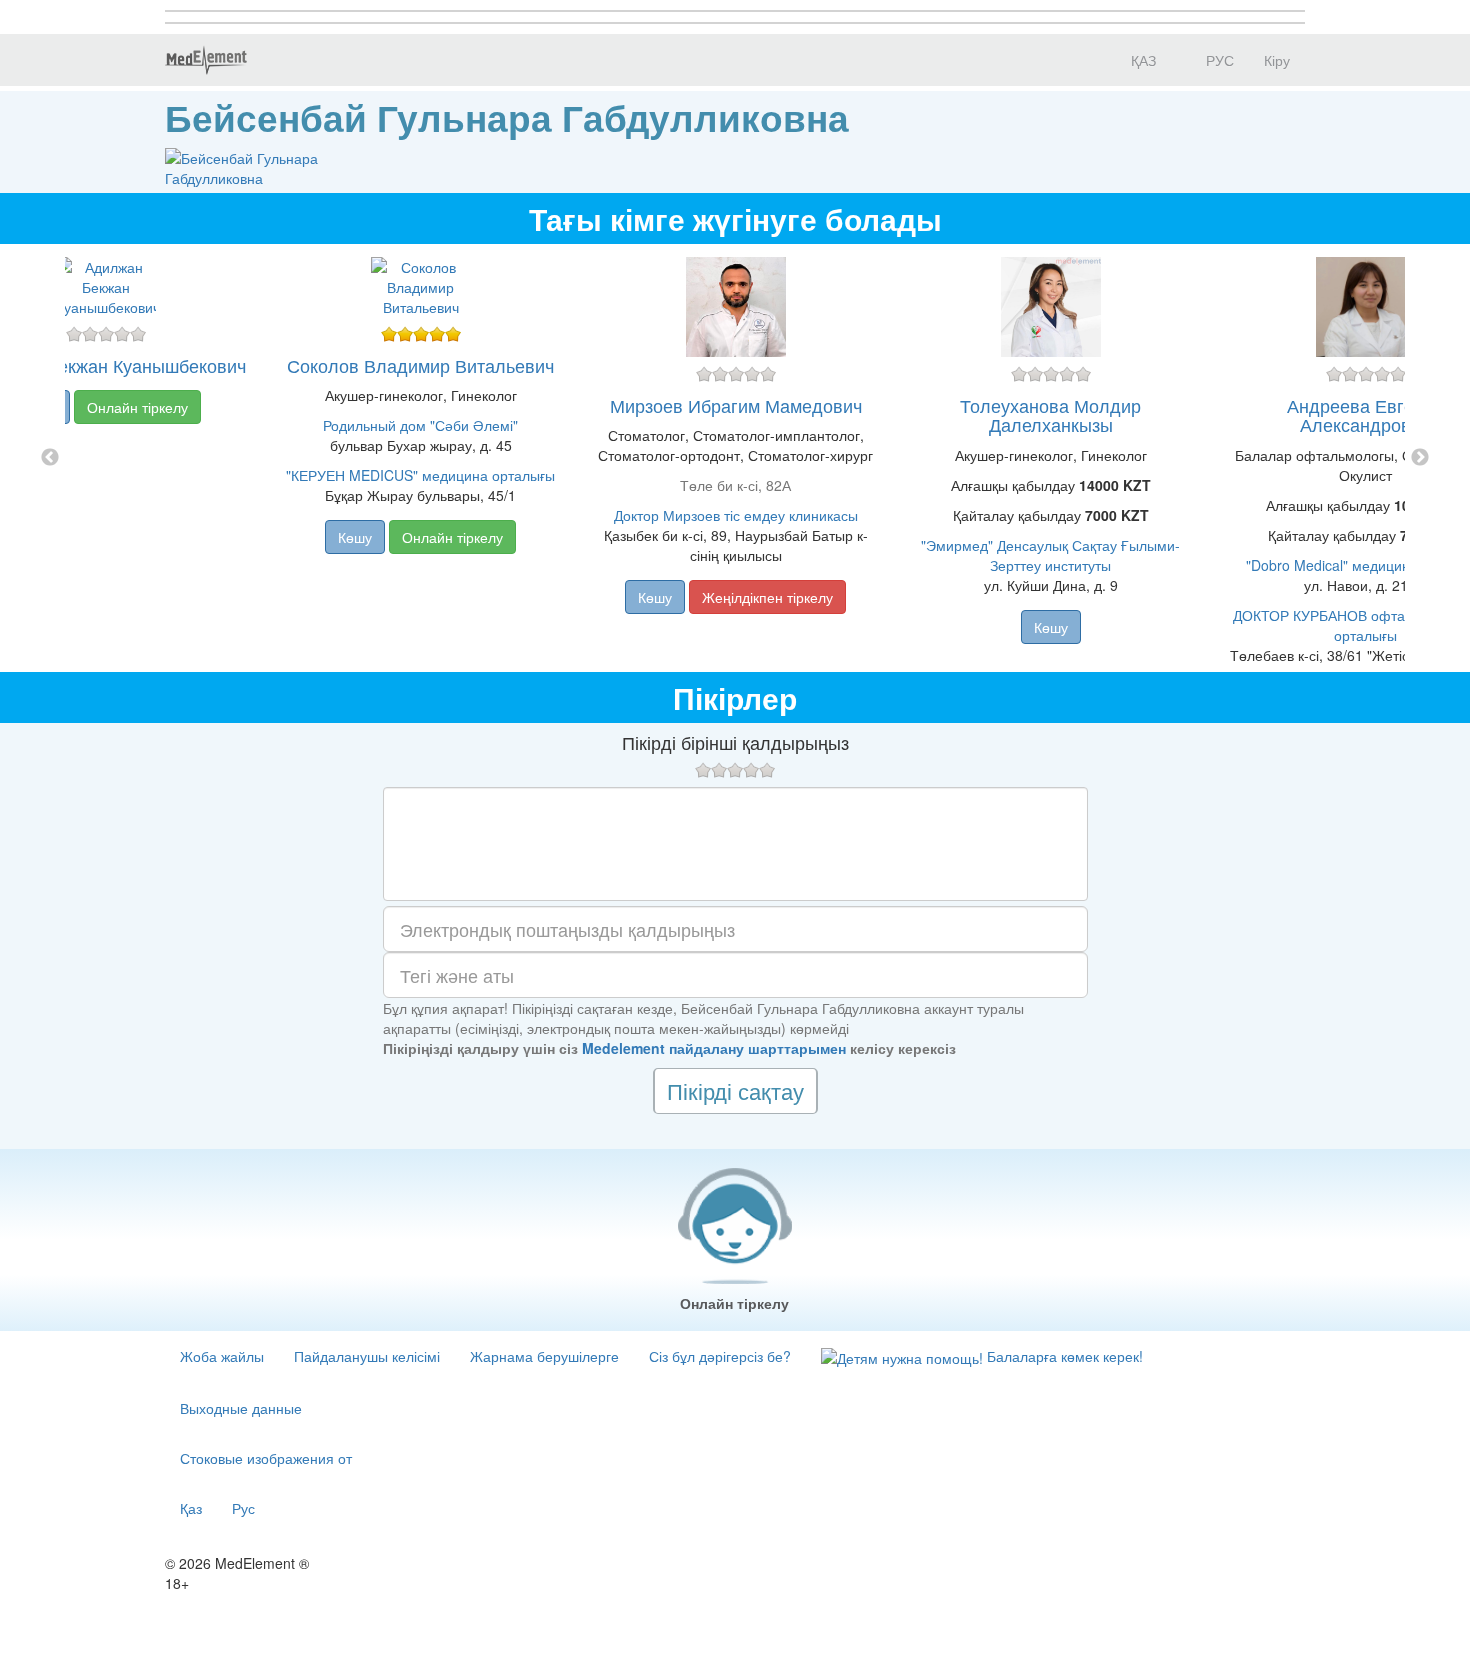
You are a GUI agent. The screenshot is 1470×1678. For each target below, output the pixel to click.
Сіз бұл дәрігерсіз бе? (720, 1356)
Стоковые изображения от (266, 1458)
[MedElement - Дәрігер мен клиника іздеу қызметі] (206, 60)
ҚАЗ (1141, 60)
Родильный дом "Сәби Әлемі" (420, 425)
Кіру (1277, 60)
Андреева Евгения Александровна (1365, 415)
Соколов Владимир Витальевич (420, 365)
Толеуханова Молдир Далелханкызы (1050, 415)
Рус (243, 1508)
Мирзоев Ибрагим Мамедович (736, 405)
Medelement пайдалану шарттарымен (714, 1048)
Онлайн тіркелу (137, 407)
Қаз (191, 1508)
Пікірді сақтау (735, 1090)
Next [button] (1420, 458)
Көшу (355, 537)
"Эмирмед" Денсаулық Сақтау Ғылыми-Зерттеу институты (1050, 555)
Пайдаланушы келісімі (367, 1356)
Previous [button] (50, 458)
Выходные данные (241, 1408)
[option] (735, 458)
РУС (1218, 60)
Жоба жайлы (222, 1356)
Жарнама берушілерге (544, 1356)
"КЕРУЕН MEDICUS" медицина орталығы (420, 475)
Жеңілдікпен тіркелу (767, 597)
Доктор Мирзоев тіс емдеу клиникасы (736, 515)
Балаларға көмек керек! (1063, 1356)
